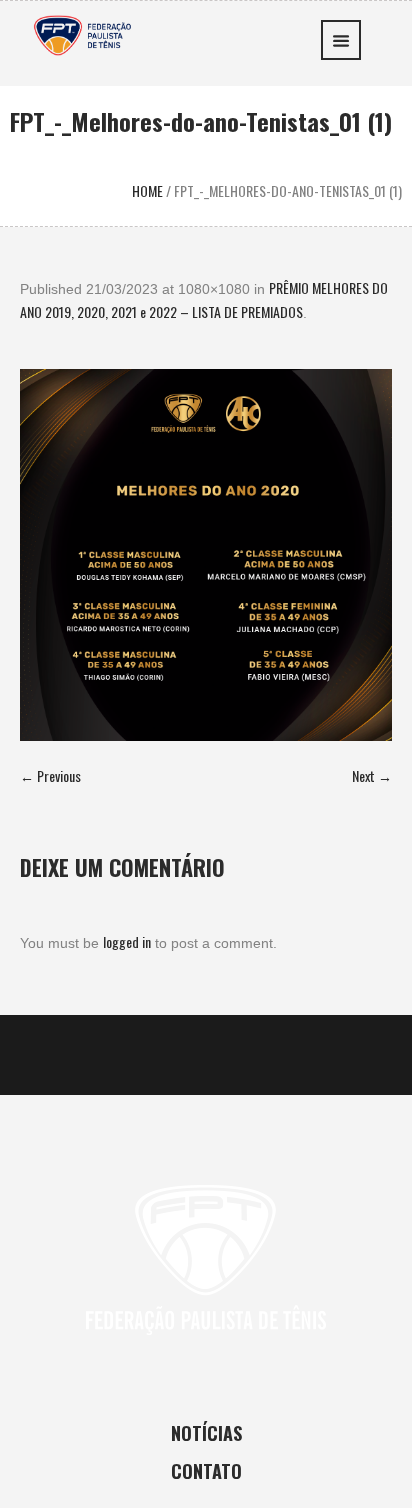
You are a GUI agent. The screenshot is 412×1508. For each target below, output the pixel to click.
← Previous (50, 775)
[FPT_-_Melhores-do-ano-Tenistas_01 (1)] (206, 555)
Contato (206, 1471)
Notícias (206, 1433)
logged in (127, 941)
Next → (372, 775)
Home (147, 190)
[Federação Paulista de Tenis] (82, 33)
